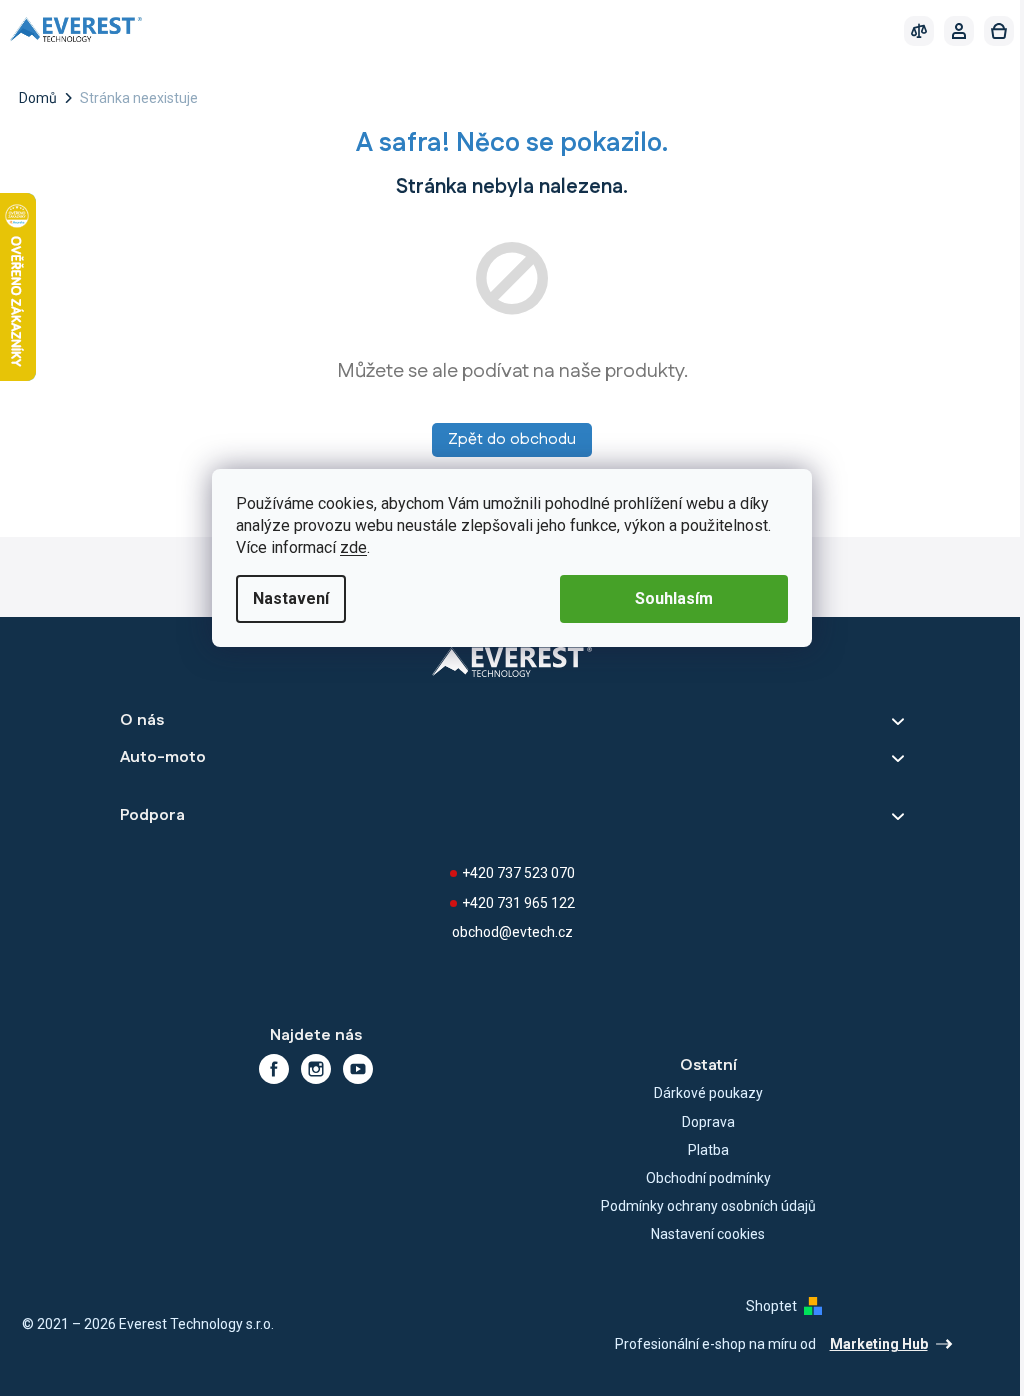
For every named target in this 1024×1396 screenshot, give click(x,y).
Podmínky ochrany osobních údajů (708, 1206)
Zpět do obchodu (512, 439)
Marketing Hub (879, 1344)
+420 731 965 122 (518, 903)
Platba (708, 1150)
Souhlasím (674, 598)
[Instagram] (316, 1069)
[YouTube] (358, 1069)
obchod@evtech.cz (512, 932)
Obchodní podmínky (708, 1178)
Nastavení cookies (708, 1234)
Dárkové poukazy (708, 1093)
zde (353, 547)
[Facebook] (274, 1069)
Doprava (708, 1122)
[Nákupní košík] (999, 31)
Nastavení (291, 598)
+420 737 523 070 (518, 873)
